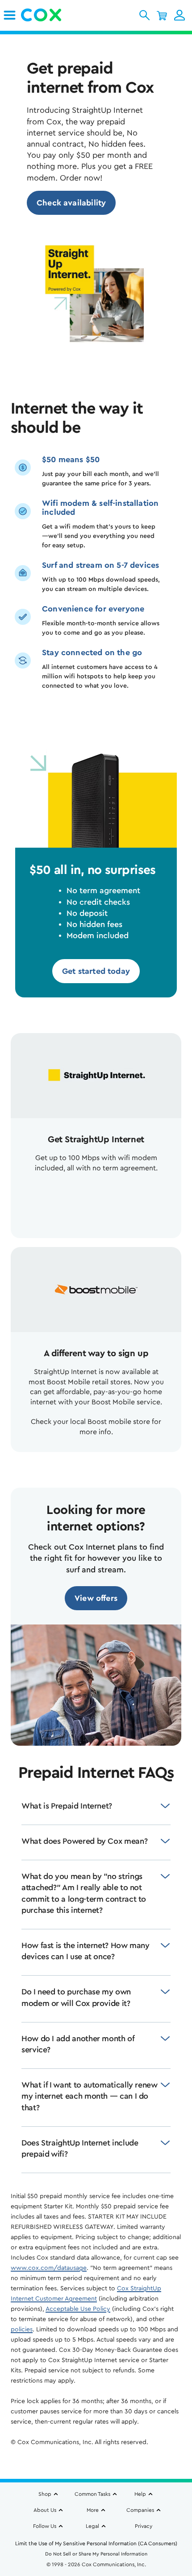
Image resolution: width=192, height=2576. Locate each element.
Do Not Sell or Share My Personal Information (96, 2554)
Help (140, 2494)
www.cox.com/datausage (49, 2268)
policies (22, 2330)
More (93, 2510)
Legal (92, 2526)
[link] (10, 15)
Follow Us (45, 2526)
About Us (45, 2510)
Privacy (144, 2526)
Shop (45, 2494)
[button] (144, 15)
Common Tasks (92, 2494)
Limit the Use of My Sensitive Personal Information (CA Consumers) (96, 2543)
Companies (140, 2510)
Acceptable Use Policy (78, 2309)
